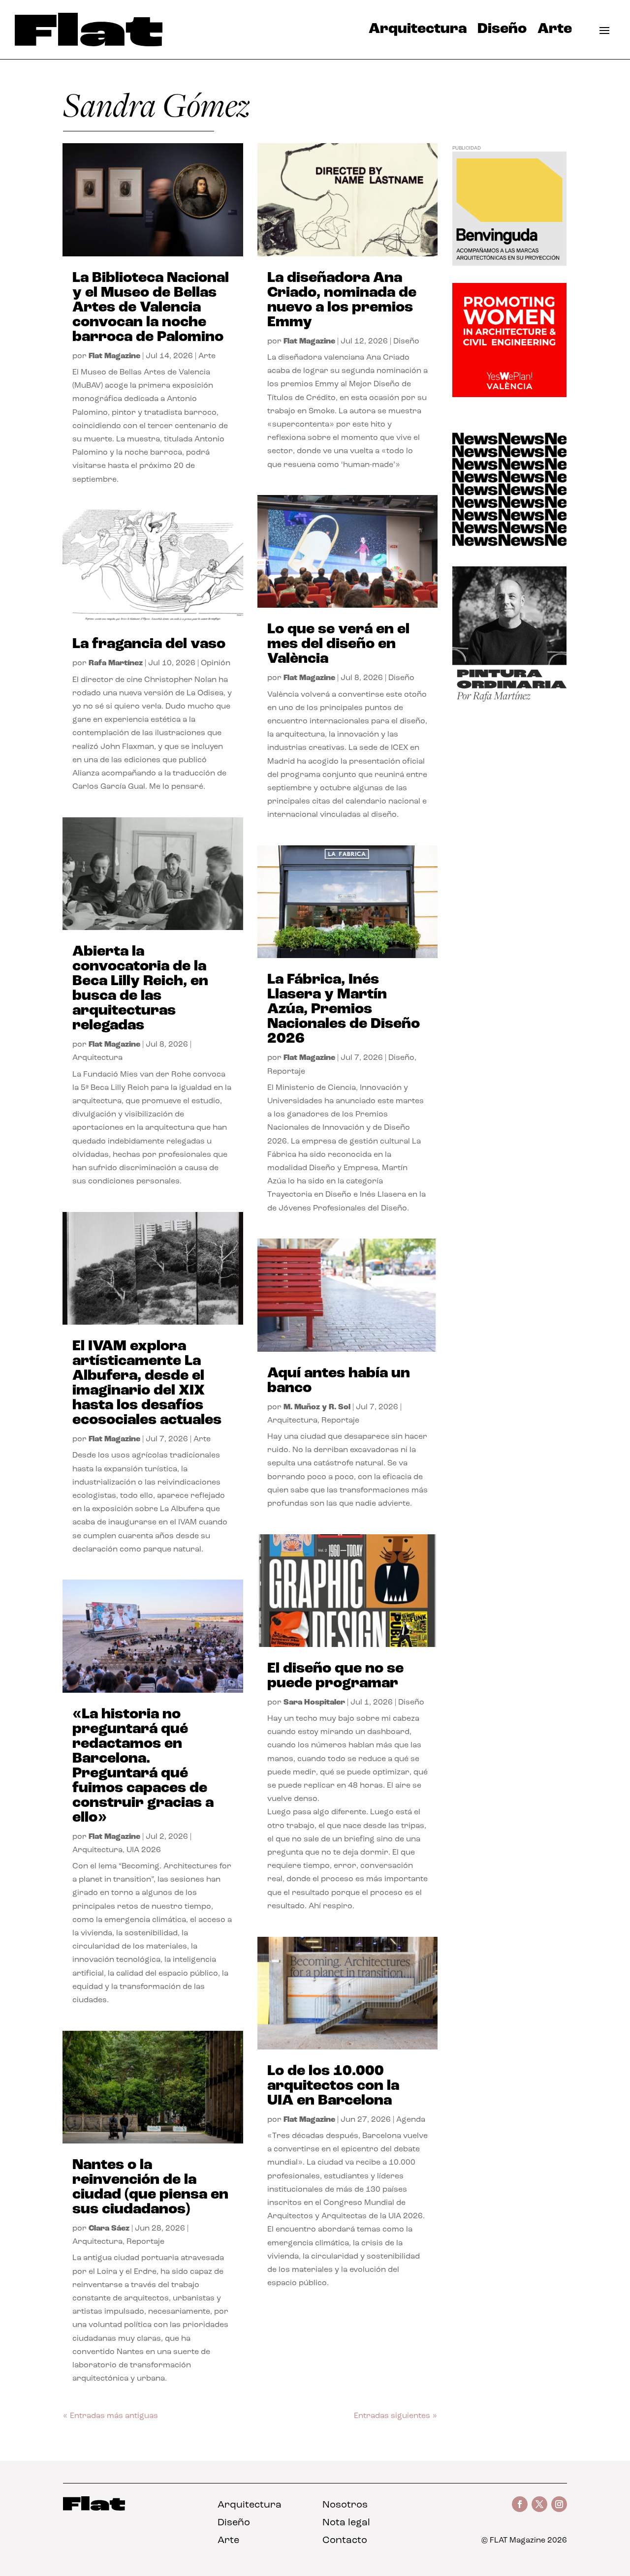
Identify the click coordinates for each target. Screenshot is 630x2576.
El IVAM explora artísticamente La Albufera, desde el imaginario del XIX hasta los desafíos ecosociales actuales (147, 1383)
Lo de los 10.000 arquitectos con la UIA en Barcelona (333, 2086)
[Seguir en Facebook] (520, 2504)
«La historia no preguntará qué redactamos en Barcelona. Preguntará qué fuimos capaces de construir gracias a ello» (143, 1766)
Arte (555, 31)
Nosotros (345, 2505)
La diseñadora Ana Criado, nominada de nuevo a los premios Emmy (342, 300)
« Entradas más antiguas (110, 2416)
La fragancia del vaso (149, 644)
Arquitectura (418, 31)
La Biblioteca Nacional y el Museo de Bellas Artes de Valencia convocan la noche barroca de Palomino (151, 308)
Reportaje (145, 2242)
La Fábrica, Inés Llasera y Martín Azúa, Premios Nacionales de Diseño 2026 (344, 1009)
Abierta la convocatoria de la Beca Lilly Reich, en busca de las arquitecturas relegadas (140, 989)
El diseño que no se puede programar (335, 1676)
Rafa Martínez (116, 663)
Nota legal (346, 2523)
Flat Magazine (114, 356)
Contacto (345, 2541)
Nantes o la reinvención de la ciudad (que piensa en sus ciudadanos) (150, 2188)
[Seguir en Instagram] (559, 2504)
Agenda (411, 2120)
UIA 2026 (144, 1850)
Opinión (216, 663)
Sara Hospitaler (314, 1703)
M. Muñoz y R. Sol (317, 1407)
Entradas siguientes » (395, 2416)
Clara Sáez (109, 2229)
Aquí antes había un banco (339, 1381)
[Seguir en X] (539, 2504)
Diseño (502, 31)
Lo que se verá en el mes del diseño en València (338, 644)
